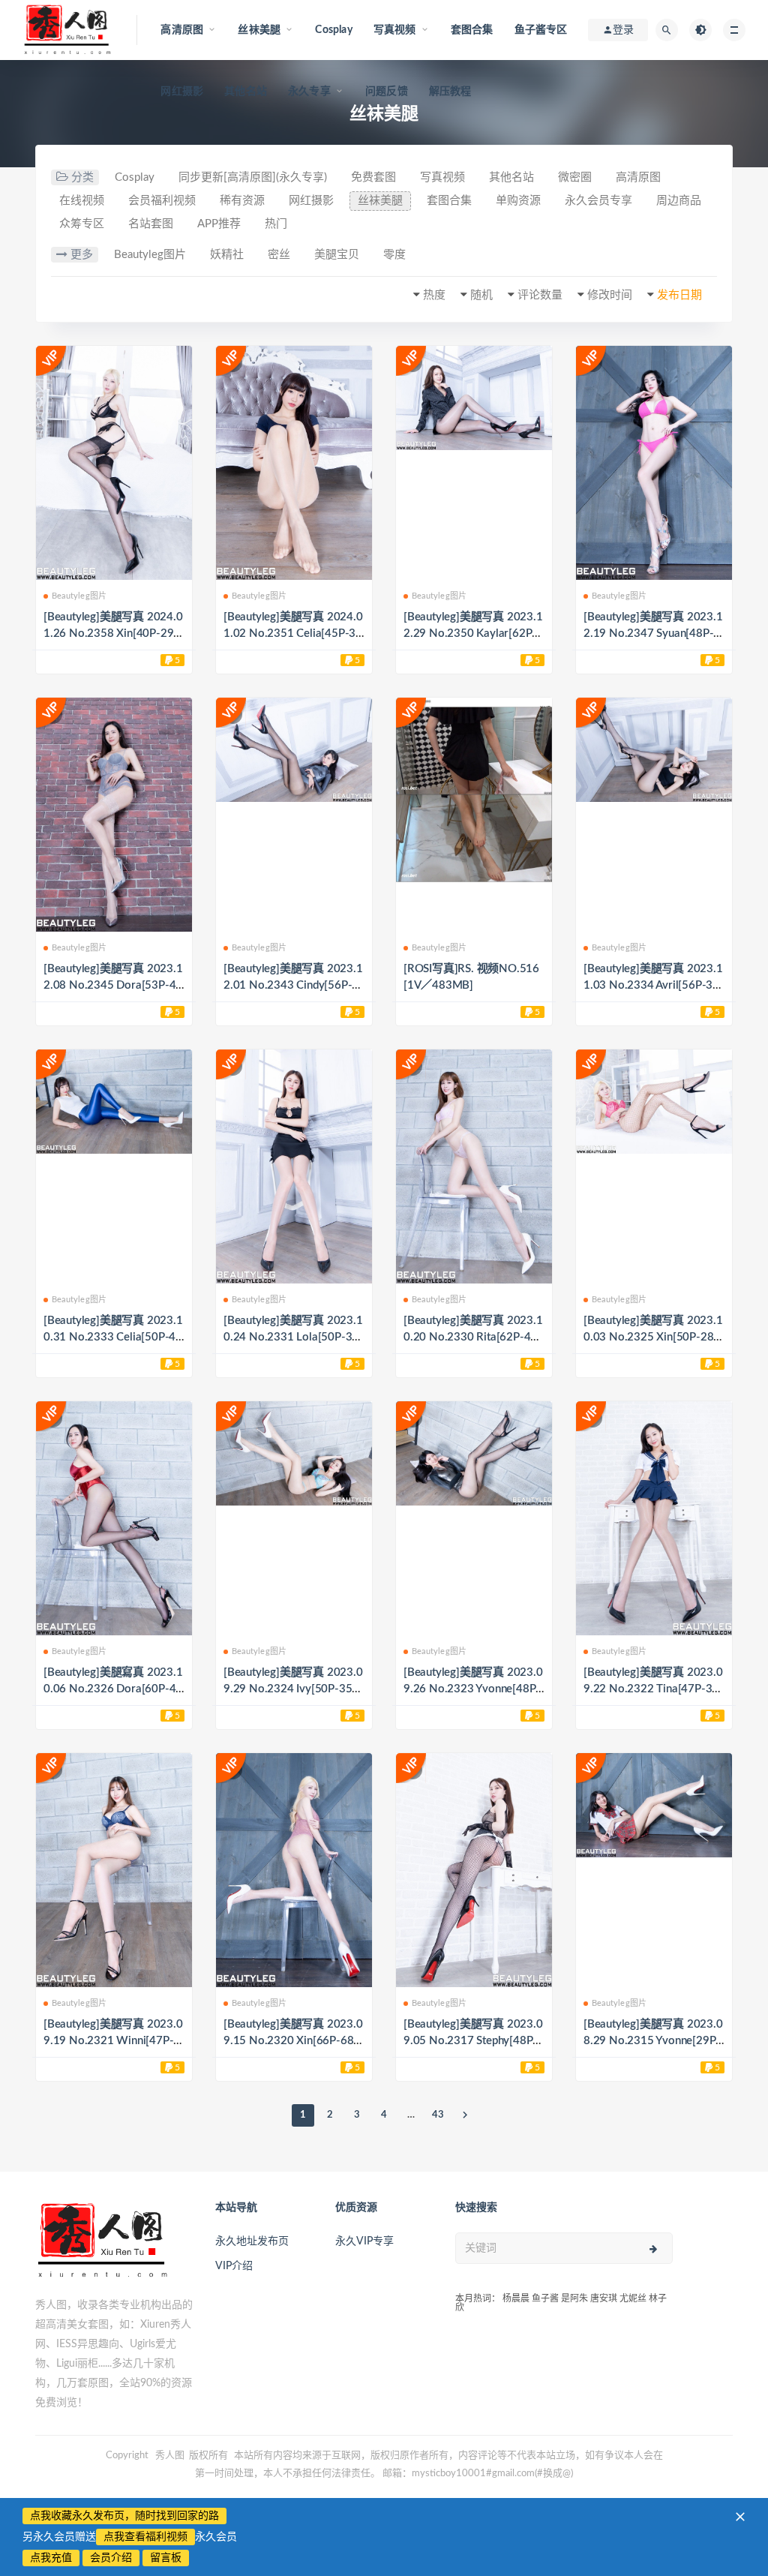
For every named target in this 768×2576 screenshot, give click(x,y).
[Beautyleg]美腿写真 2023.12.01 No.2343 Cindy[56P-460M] (293, 985)
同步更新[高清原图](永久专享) (253, 177)
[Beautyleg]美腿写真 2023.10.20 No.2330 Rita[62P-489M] (474, 1337)
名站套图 (151, 224)
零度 (394, 255)
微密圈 (575, 177)
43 (438, 2115)
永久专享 (309, 92)
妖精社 (227, 255)
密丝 (279, 255)
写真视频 (442, 177)
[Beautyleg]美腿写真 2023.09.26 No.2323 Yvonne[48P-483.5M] (473, 1689)
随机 (481, 295)
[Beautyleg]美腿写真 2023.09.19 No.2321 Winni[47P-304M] (113, 2041)
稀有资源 (242, 201)
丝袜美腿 (380, 201)
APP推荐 (219, 224)
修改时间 (610, 295)
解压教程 (450, 92)
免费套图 (373, 177)
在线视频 (82, 201)
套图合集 (472, 30)
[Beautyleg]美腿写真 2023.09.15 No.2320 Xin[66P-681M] (293, 2041)
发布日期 (679, 295)
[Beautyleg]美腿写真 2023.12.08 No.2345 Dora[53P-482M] (113, 985)
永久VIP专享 (364, 2241)
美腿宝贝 (337, 255)
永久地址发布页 (252, 2241)
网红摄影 (182, 92)
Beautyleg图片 (150, 255)
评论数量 (540, 295)
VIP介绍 (234, 2266)
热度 (434, 295)
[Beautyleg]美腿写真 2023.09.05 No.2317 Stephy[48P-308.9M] (474, 2041)
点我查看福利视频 (145, 2537)
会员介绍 (111, 2558)
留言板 (166, 2558)
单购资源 (518, 201)
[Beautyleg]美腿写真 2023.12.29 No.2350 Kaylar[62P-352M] (473, 633)
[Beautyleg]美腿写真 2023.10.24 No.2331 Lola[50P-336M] (293, 1337)
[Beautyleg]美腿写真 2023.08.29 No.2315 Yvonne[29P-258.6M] (653, 2041)
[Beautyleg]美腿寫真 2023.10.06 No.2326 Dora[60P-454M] (113, 1689)
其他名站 (246, 92)
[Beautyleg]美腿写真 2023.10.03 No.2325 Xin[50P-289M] (653, 1337)
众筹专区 (82, 224)
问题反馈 (387, 92)
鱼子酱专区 (541, 30)
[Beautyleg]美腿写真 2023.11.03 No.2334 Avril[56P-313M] (653, 985)
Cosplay (333, 30)
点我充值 (51, 2558)
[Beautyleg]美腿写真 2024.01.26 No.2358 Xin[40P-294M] (113, 633)
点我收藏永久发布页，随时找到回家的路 (124, 2516)
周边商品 (679, 201)
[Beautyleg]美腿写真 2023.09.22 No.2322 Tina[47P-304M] (653, 1689)
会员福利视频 (162, 201)
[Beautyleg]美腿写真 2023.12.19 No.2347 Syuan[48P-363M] (653, 633)
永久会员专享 (598, 201)
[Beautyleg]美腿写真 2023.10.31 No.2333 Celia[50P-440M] (113, 1337)
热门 (276, 224)
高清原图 (638, 177)
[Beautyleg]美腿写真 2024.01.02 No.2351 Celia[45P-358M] (293, 633)
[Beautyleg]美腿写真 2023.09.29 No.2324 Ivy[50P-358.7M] (293, 1689)
